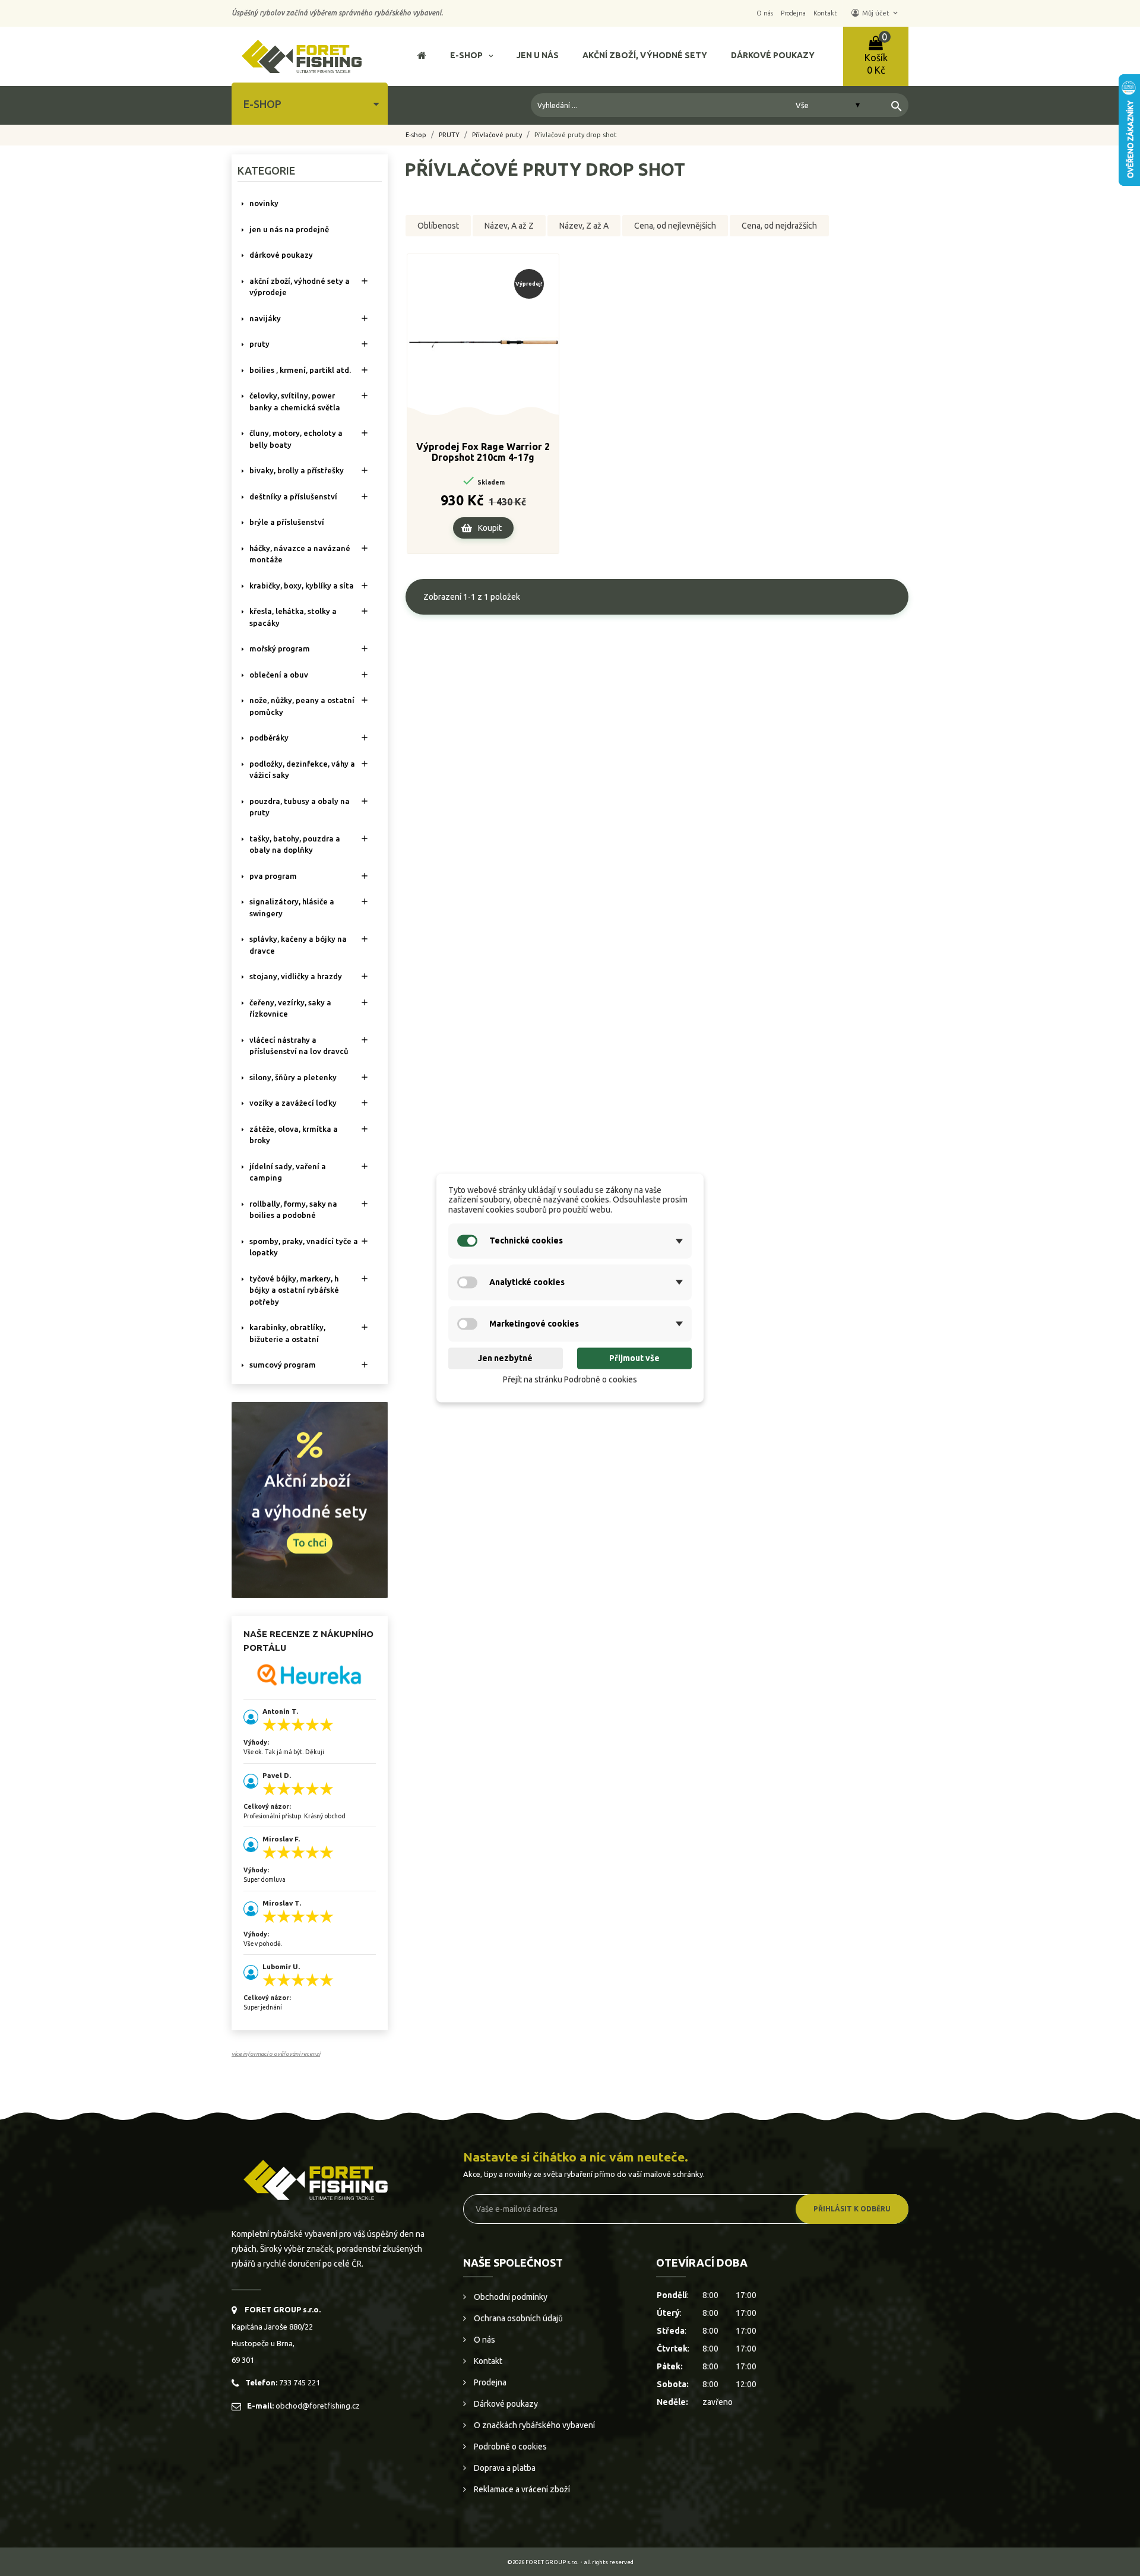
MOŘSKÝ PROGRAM (280, 648)
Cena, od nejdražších (779, 226)
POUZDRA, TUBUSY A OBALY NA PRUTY (300, 807)
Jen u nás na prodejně (289, 229)
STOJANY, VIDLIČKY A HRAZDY (296, 976)
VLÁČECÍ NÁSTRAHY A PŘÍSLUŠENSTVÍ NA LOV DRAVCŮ (299, 1046)
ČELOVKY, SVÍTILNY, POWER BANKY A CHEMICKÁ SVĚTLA (295, 401)
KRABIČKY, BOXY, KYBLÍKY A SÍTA (302, 586)
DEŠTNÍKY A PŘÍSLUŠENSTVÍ (293, 496)
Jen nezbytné (505, 1358)
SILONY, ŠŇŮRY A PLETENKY (293, 1077)
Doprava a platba (504, 2468)
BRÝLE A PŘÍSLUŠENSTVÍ (287, 522)
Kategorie (266, 170)
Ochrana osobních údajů (517, 2318)
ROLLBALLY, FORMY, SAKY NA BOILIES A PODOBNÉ (293, 1210)
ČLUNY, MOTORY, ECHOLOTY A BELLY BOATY (296, 439)
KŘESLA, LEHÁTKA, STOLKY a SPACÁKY (293, 617)
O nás (484, 2340)
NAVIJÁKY (265, 318)
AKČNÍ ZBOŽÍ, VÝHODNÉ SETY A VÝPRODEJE (300, 287)
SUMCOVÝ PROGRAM (283, 1365)
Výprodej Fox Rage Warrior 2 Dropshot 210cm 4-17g (483, 452)
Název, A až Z (509, 226)
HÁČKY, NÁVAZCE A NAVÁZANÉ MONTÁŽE (300, 554)
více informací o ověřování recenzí (276, 2054)
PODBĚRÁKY (269, 738)
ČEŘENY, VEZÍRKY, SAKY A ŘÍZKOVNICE (290, 1008)
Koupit (490, 528)
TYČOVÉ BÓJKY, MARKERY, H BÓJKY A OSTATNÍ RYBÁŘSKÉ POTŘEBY (294, 1290)
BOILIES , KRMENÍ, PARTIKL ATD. (300, 370)
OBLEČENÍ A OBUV (279, 675)
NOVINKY (264, 203)
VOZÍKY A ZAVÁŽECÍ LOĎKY (293, 1103)
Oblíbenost (438, 226)
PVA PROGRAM (273, 876)
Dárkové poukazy (505, 2404)
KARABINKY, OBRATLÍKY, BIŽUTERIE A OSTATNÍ (287, 1333)
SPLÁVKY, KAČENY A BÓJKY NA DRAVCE (298, 945)
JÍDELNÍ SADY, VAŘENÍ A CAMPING (288, 1172)
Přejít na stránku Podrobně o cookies (570, 1379)
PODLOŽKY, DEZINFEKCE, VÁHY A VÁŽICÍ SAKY (302, 770)
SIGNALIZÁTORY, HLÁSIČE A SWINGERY (292, 907)
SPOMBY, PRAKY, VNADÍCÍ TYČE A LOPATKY (304, 1247)
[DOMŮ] (422, 57)
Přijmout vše (634, 1358)
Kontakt (487, 2361)
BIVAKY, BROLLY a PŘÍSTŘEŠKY (297, 470)
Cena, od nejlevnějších (675, 226)
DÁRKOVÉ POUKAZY (281, 255)
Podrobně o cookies (509, 2447)
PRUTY (259, 344)
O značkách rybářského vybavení (533, 2425)
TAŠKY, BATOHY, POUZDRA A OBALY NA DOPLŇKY (295, 844)
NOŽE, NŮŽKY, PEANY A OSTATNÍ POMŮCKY (302, 706)
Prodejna (489, 2382)
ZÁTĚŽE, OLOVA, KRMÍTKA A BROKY (294, 1135)
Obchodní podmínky (510, 2297)
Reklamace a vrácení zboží (521, 2489)
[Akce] (310, 1499)
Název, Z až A (584, 226)
